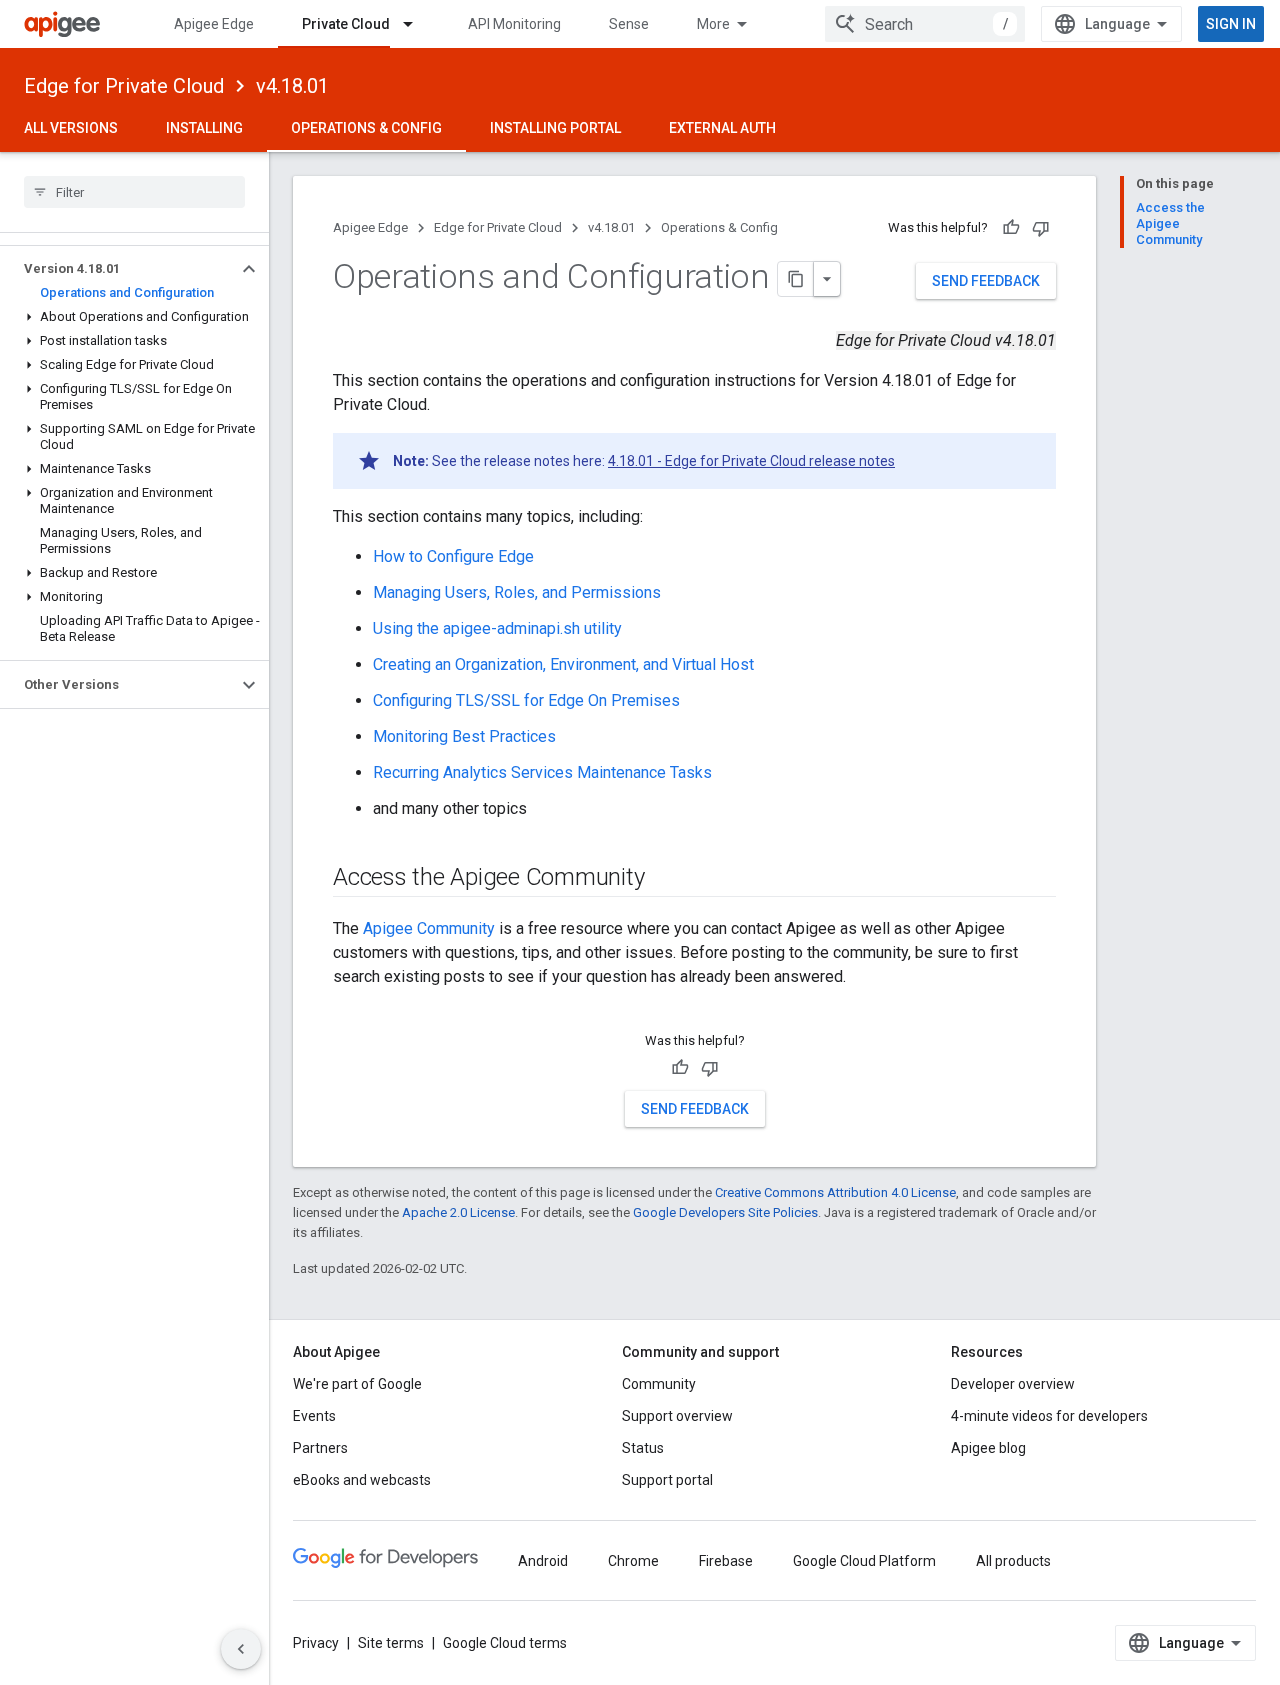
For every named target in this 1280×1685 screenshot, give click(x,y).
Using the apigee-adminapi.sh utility (497, 628)
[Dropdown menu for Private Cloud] (417, 24)
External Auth (722, 128)
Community (659, 1384)
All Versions (71, 128)
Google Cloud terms (505, 1643)
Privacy (316, 1643)
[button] (118, 269)
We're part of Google (357, 1384)
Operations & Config (366, 128)
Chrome (633, 1561)
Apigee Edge (214, 24)
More (713, 24)
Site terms (391, 1643)
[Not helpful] (1041, 228)
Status (643, 1448)
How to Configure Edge (453, 556)
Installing (204, 128)
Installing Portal (555, 128)
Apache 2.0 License (458, 1212)
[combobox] (925, 24)
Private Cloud (346, 24)
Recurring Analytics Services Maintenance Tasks (542, 772)
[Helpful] (1011, 228)
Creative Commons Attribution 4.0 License (835, 1192)
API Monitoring (514, 24)
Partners (320, 1448)
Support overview (677, 1416)
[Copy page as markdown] (796, 279)
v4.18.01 (292, 86)
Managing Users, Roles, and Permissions (517, 592)
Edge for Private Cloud (124, 86)
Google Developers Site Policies (725, 1212)
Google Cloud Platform (864, 1561)
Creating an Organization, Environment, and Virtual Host (563, 664)
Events (314, 1416)
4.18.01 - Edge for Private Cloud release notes (751, 461)
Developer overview (1013, 1384)
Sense (629, 24)
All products (1013, 1561)
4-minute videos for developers (1049, 1416)
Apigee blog (988, 1448)
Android (543, 1561)
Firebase (726, 1561)
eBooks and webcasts (362, 1480)
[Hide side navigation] (241, 1649)
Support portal (667, 1480)
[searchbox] (134, 192)
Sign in (1231, 24)
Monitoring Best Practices (464, 736)
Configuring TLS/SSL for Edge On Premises (526, 700)
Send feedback (986, 281)
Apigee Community (429, 928)
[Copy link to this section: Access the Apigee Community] (670, 879)
